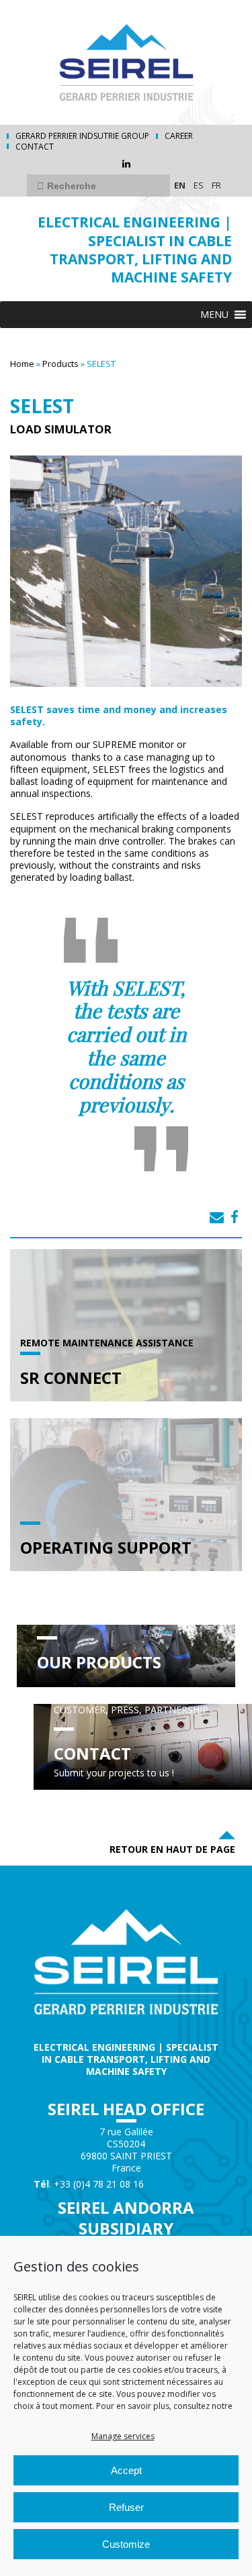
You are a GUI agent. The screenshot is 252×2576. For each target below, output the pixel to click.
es (199, 185)
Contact (35, 147)
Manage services (123, 2436)
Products (60, 364)
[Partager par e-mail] (217, 1217)
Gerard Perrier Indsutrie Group (82, 136)
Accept (126, 2470)
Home (22, 364)
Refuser (126, 2507)
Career (179, 136)
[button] (214, 315)
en (180, 185)
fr (216, 185)
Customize (126, 2544)
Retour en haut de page (172, 1849)
